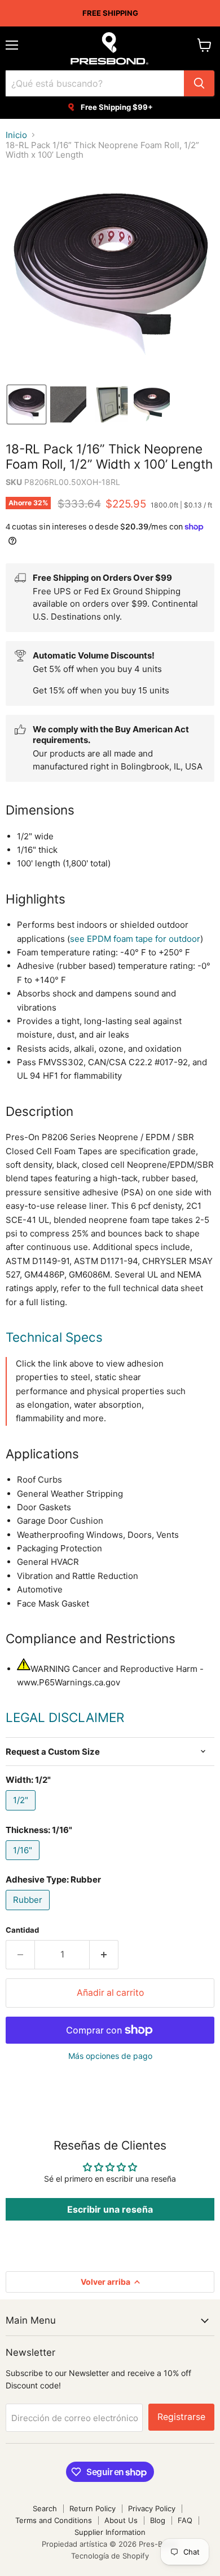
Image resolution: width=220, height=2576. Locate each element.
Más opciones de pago (110, 2056)
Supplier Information (110, 2532)
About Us (121, 2520)
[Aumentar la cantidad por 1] (104, 1955)
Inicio (16, 135)
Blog (158, 2520)
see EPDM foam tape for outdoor (135, 939)
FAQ (185, 2520)
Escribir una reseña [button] (110, 2209)
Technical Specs (54, 1337)
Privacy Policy (152, 2508)
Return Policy (93, 2508)
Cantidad (22, 1930)
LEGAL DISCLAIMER (65, 1717)
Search (45, 2508)
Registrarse (181, 2417)
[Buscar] (199, 83)
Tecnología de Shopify (110, 2556)
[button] (27, 404)
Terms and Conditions (54, 2520)
